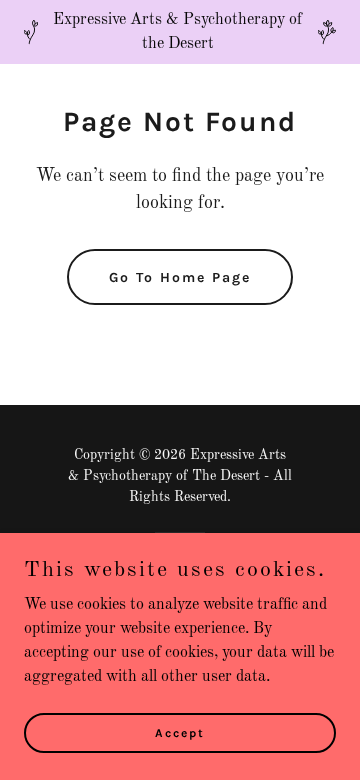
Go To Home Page (180, 277)
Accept (180, 732)
